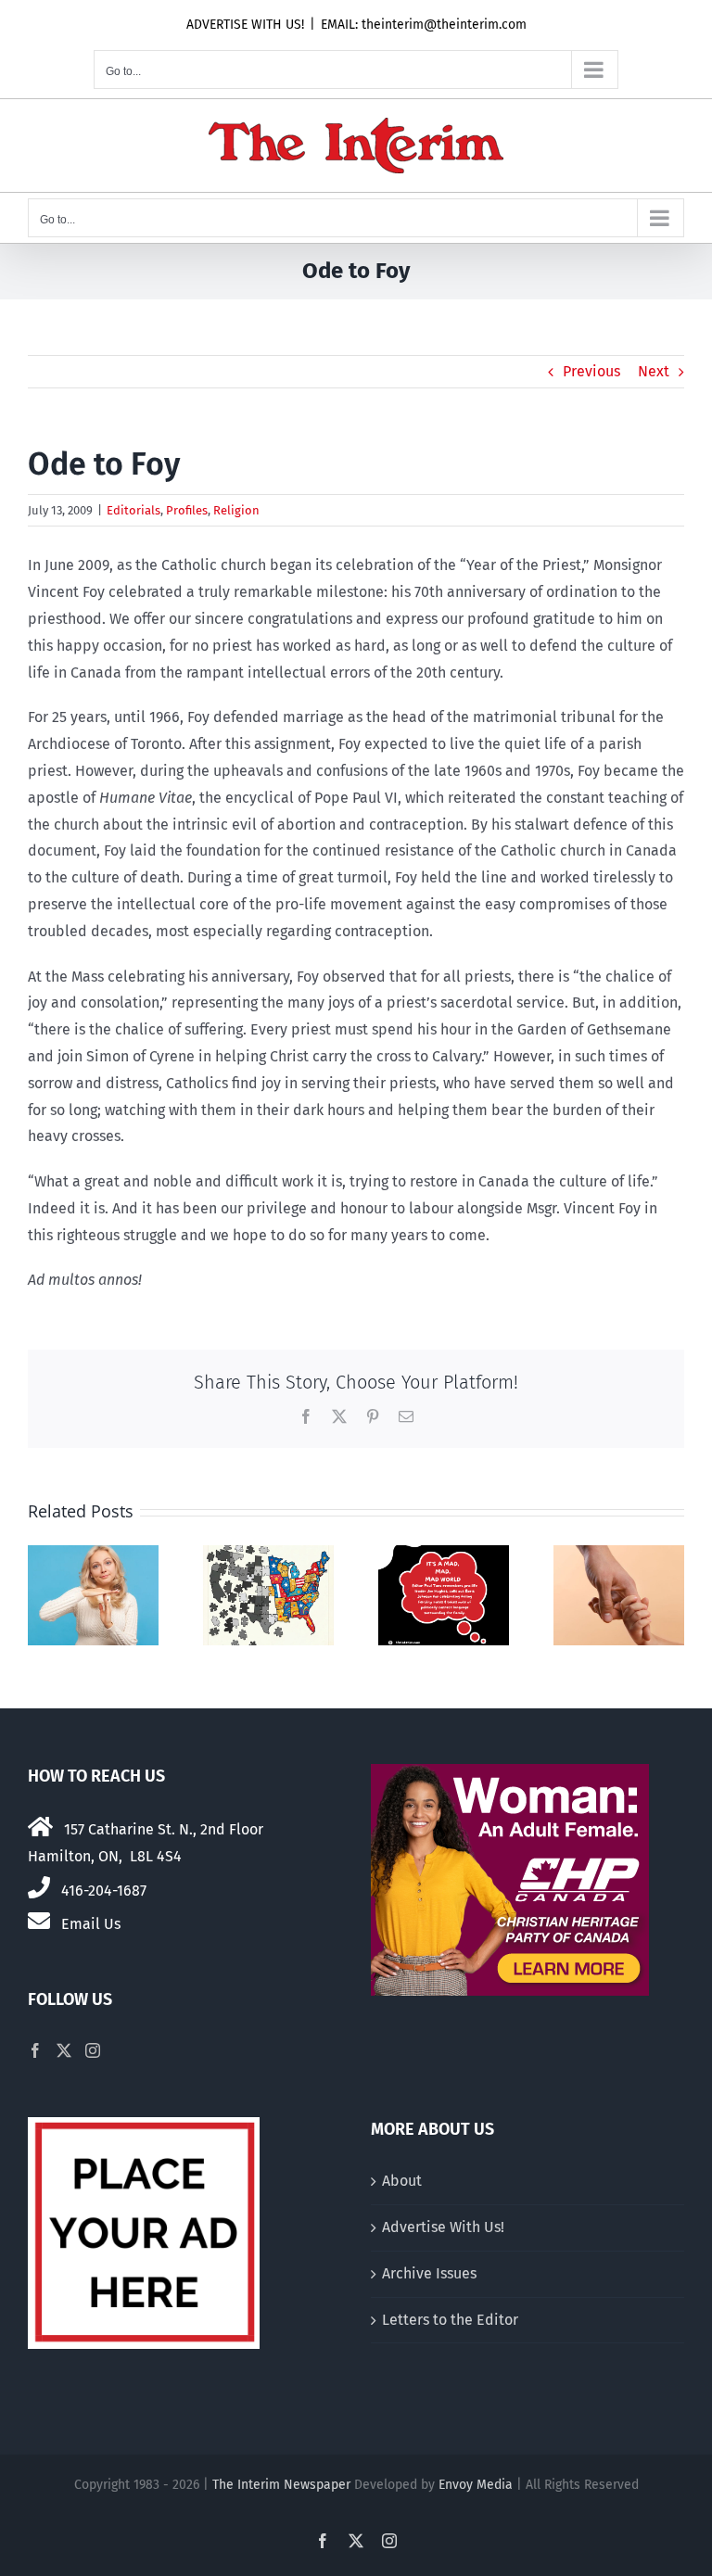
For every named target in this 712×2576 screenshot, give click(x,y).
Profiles (187, 510)
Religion (236, 510)
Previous (591, 371)
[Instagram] (93, 2050)
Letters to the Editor (450, 2320)
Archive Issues (429, 2273)
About (402, 2181)
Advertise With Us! (443, 2227)
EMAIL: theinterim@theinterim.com (424, 25)
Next (654, 371)
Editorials (133, 510)
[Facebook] (35, 2050)
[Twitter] (64, 2050)
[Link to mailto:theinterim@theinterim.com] (39, 1921)
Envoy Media (476, 2485)
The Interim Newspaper (281, 2485)
